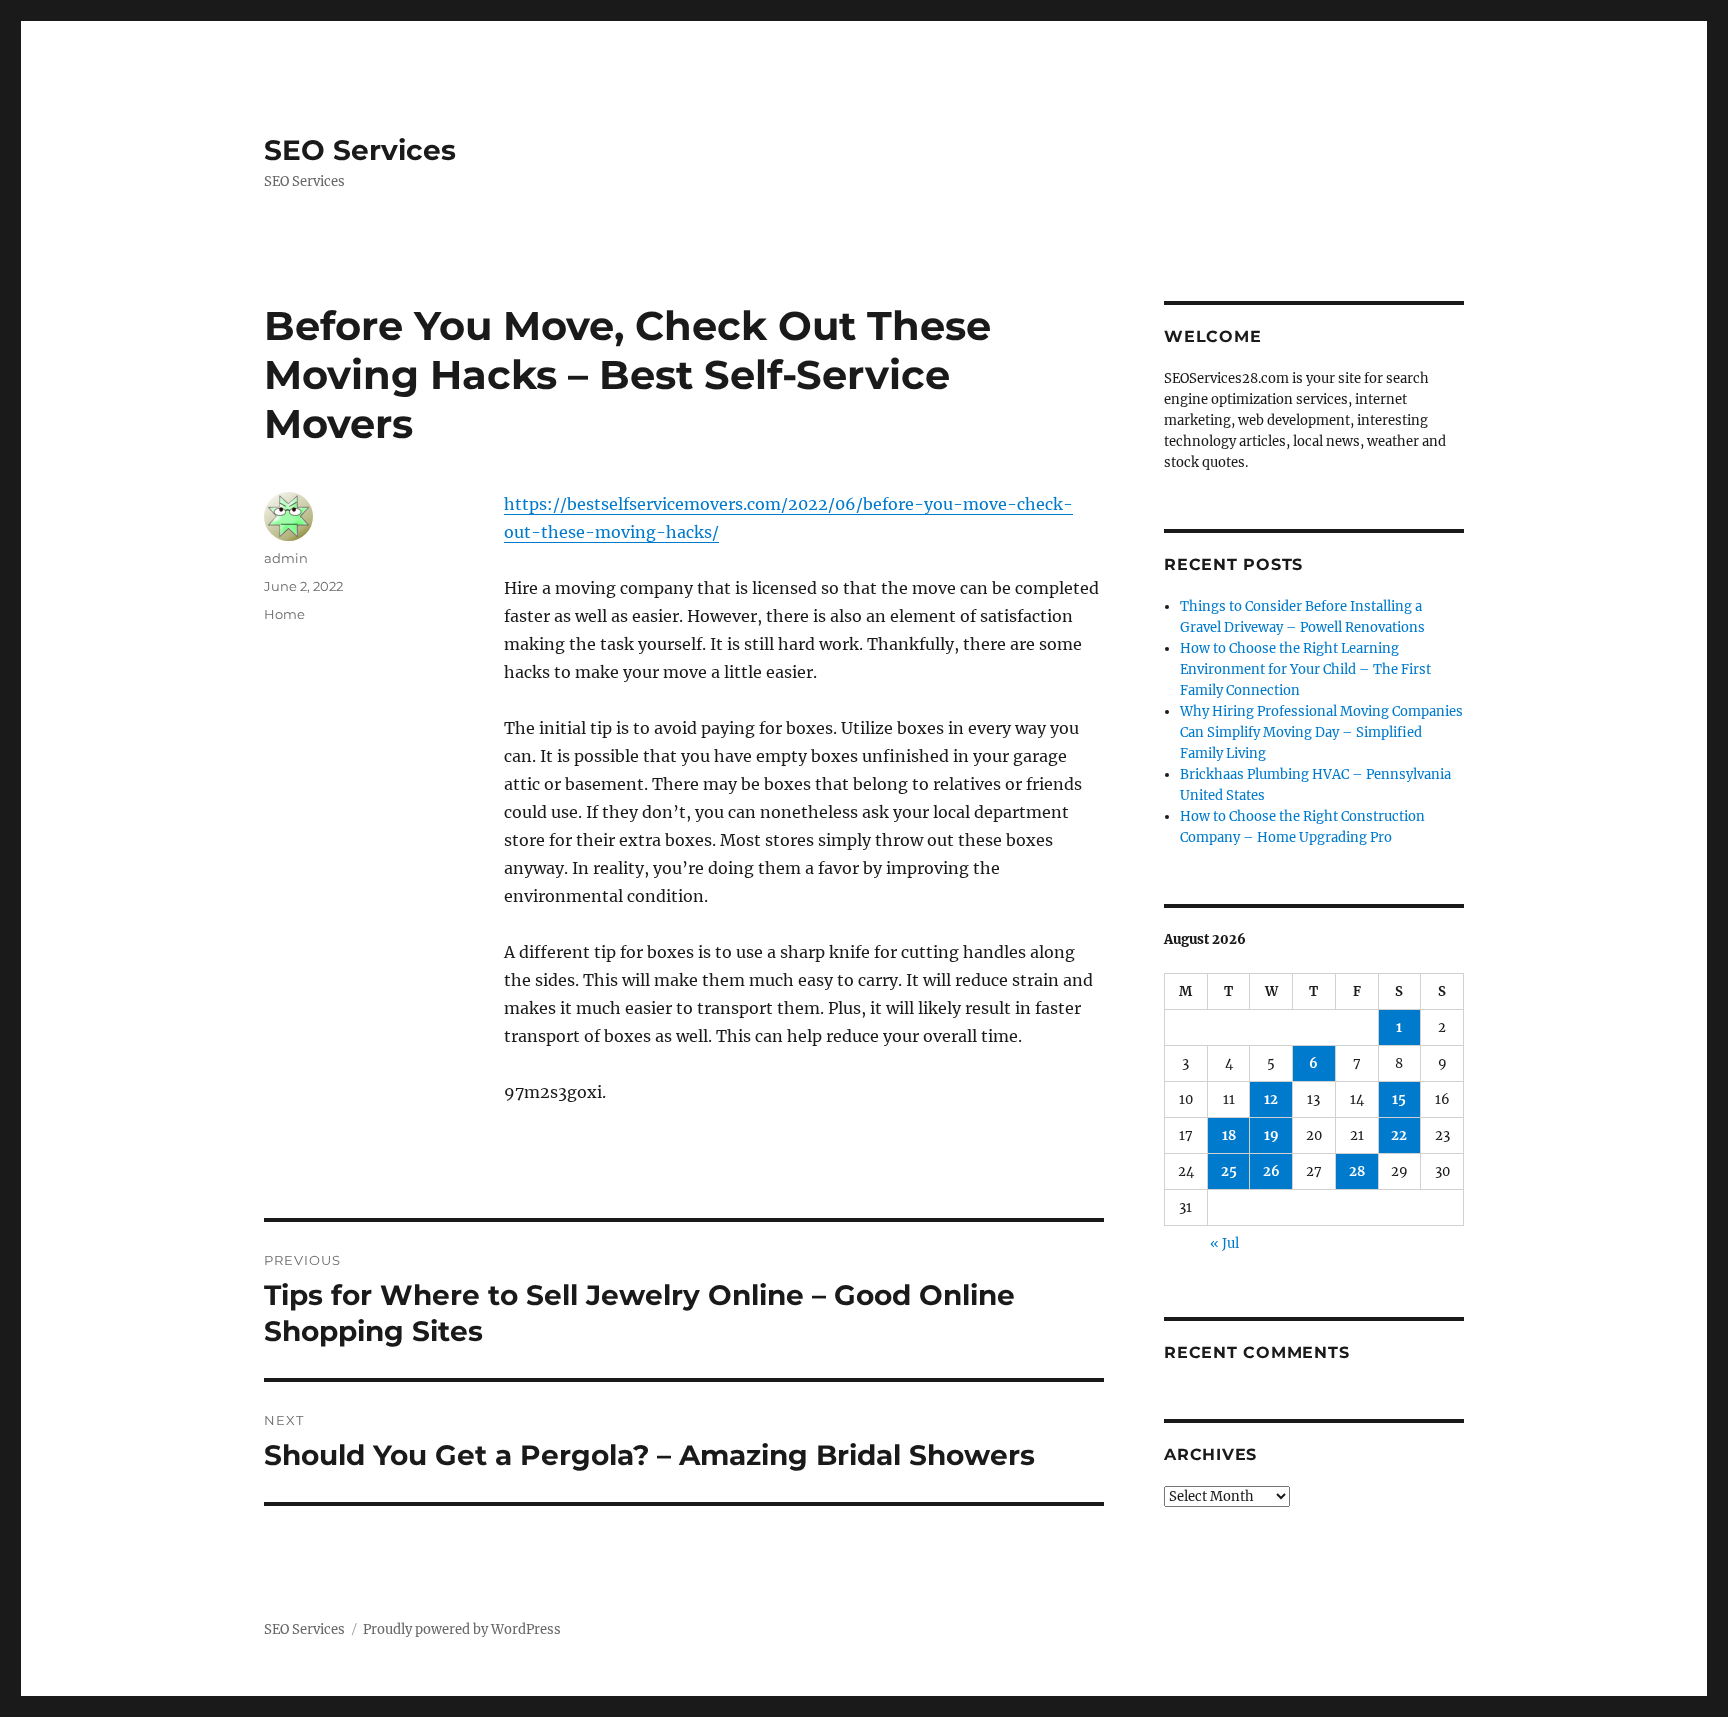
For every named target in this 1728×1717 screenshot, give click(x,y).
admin (286, 558)
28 (1357, 1171)
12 (1271, 1099)
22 (1399, 1135)
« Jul (1224, 1243)
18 (1229, 1135)
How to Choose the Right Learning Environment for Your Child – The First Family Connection (1305, 669)
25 (1229, 1171)
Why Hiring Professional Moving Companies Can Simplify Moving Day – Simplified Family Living (1321, 732)
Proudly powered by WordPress (462, 1629)
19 (1271, 1135)
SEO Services (360, 150)
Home (284, 614)
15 (1399, 1099)
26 (1271, 1171)
